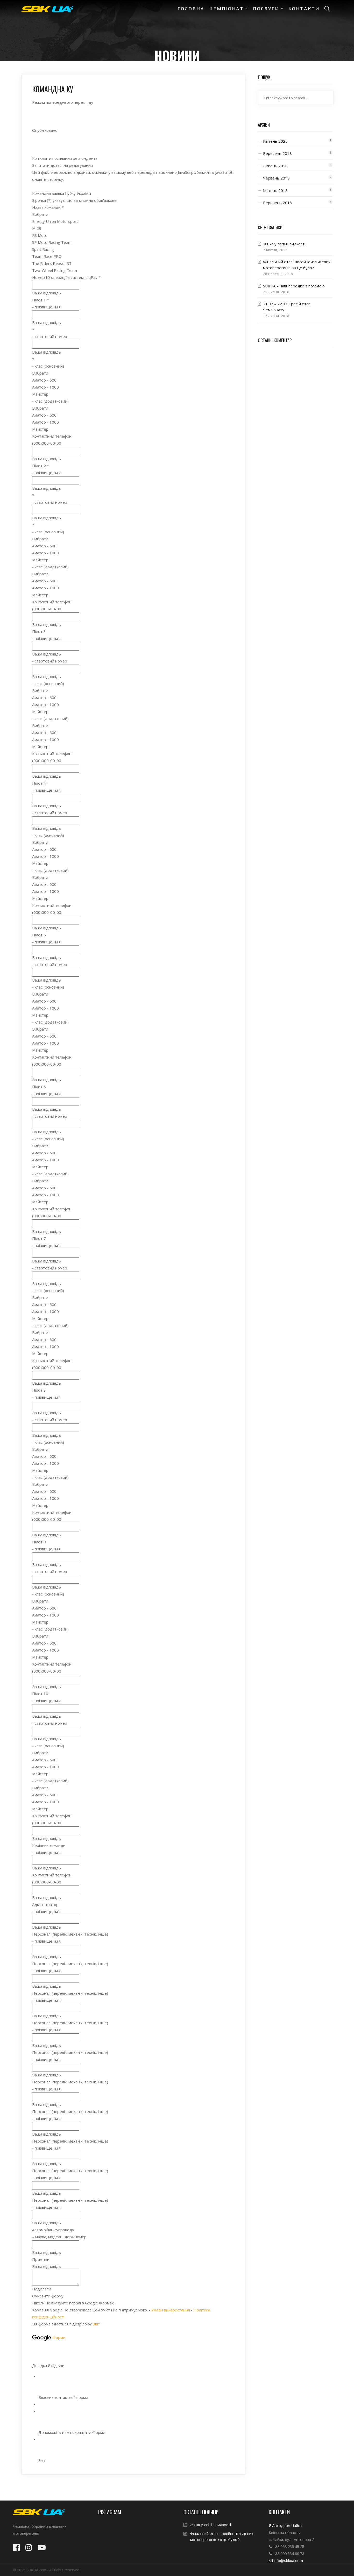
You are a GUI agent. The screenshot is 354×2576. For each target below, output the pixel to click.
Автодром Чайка (286, 2526)
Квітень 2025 (275, 141)
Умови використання (171, 2310)
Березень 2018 (278, 203)
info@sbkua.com (288, 2561)
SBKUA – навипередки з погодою (294, 286)
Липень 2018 (275, 166)
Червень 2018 (276, 178)
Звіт (96, 2324)
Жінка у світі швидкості (284, 244)
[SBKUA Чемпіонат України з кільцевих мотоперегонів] (47, 9)
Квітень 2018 (275, 190)
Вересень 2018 (277, 153)
